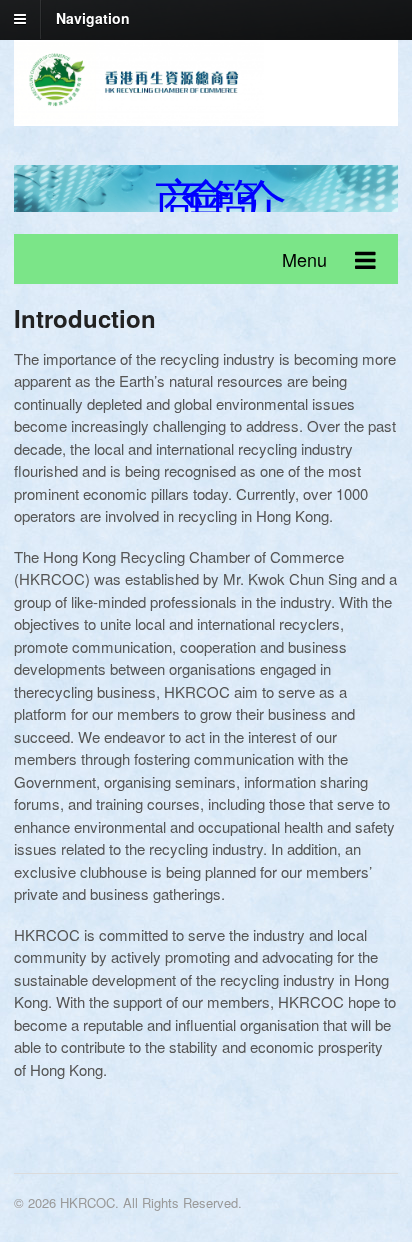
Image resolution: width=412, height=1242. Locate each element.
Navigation (93, 18)
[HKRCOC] (139, 113)
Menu (304, 259)
